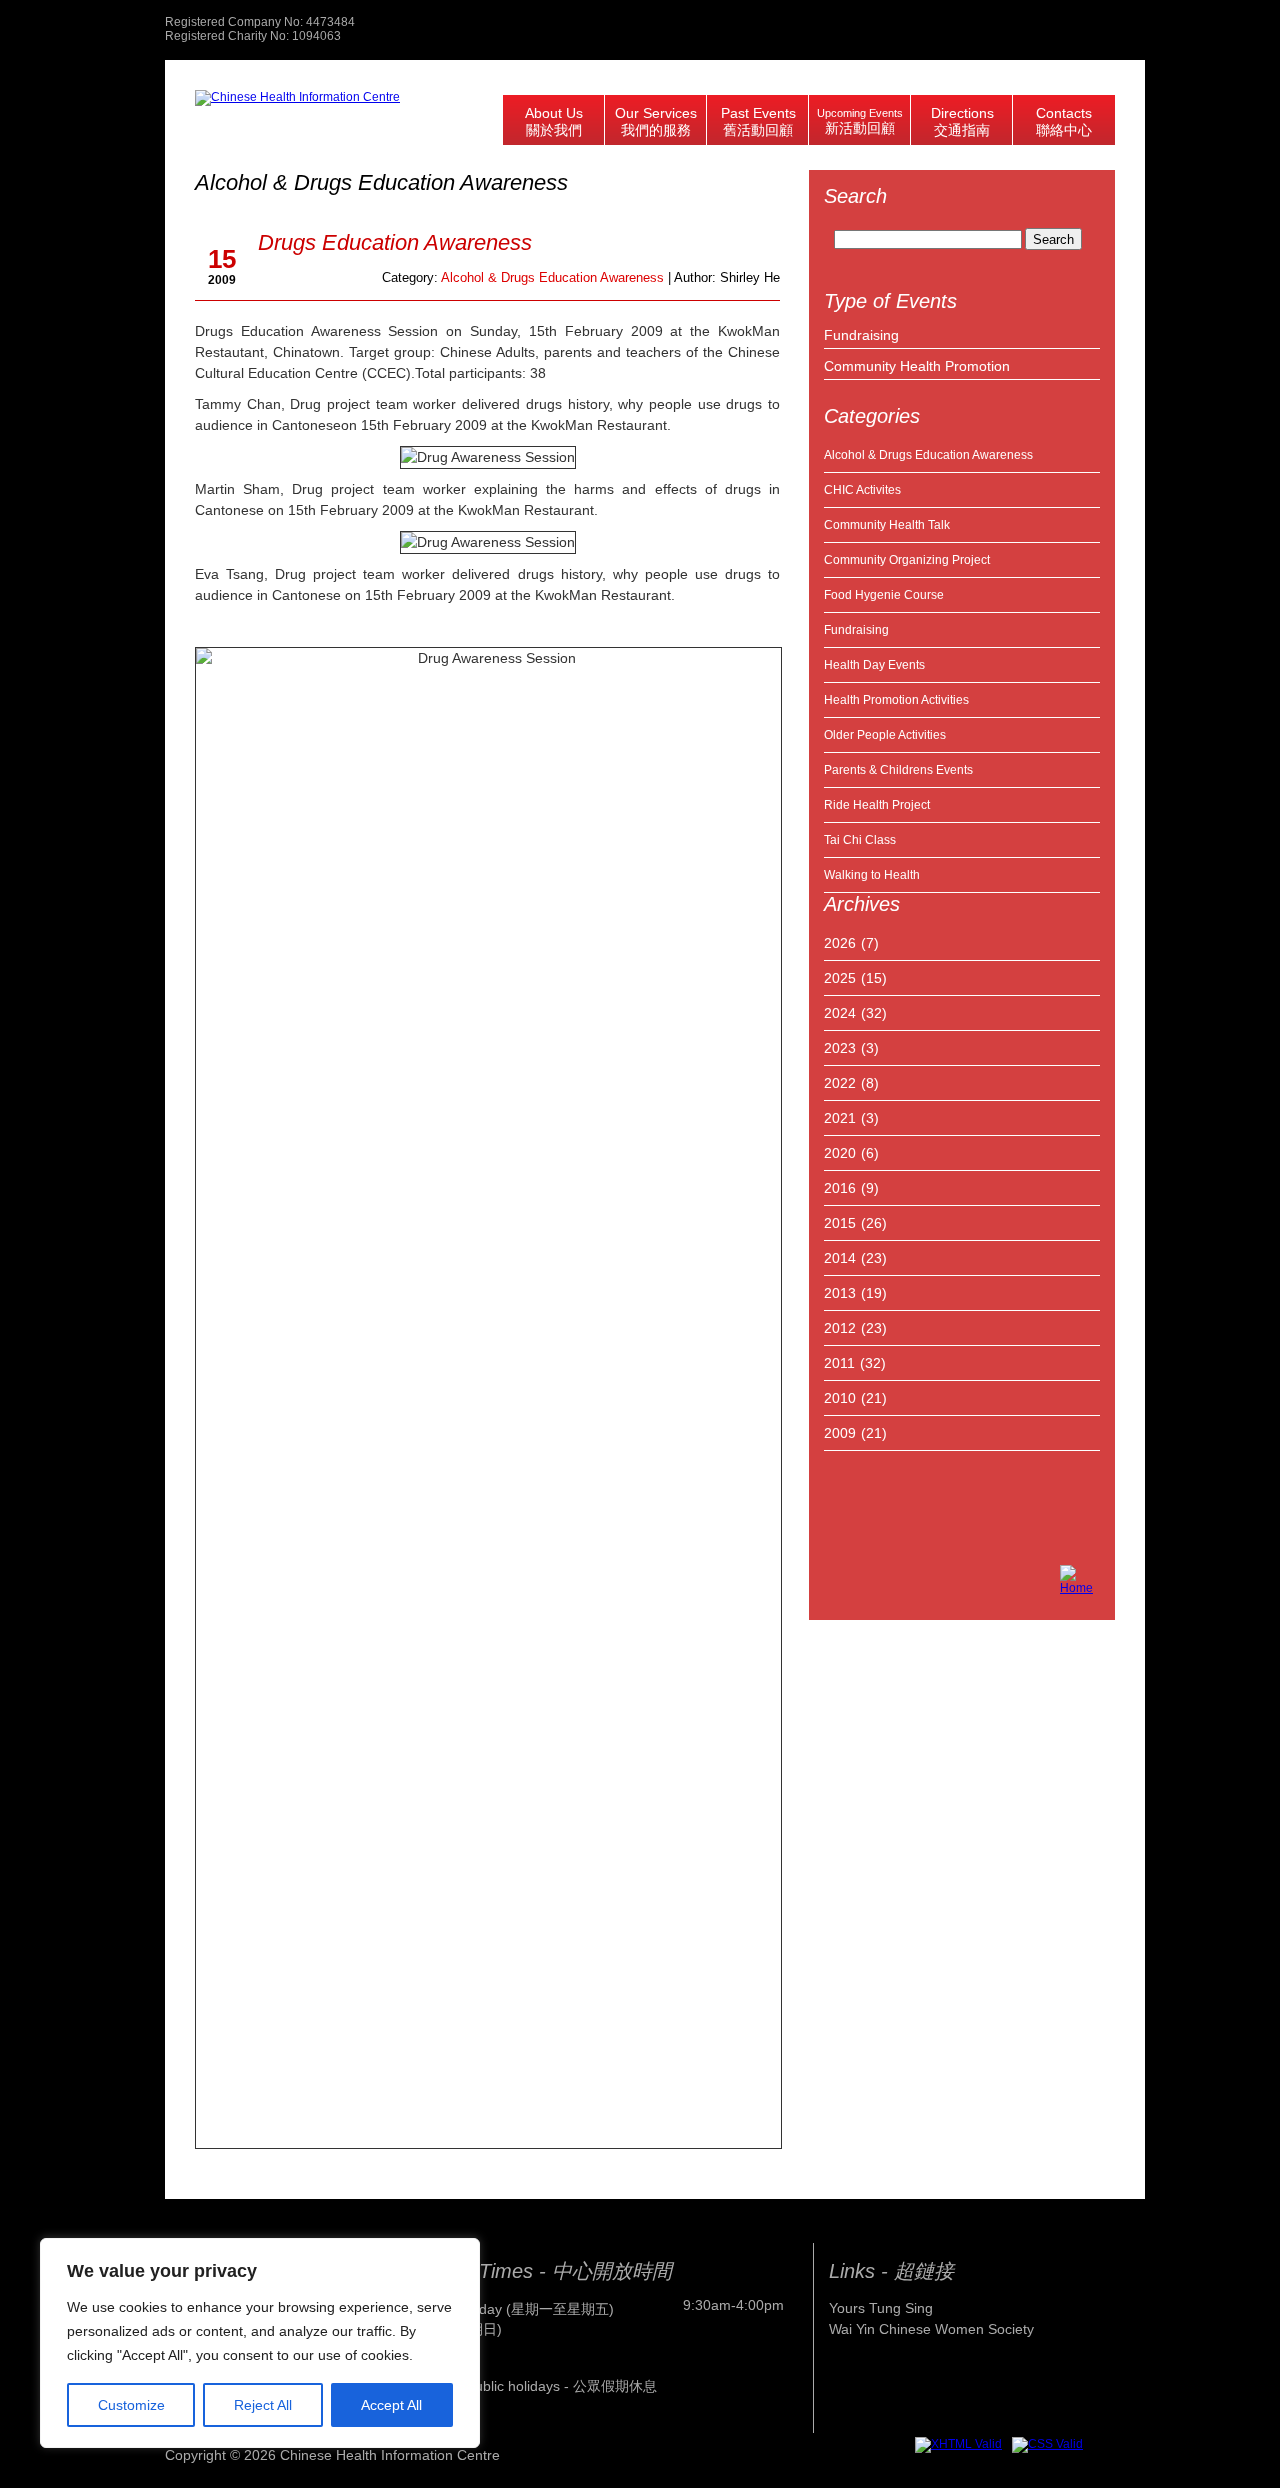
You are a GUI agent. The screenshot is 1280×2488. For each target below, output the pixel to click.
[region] (260, 2343)
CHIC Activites (862, 490)
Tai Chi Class (860, 840)
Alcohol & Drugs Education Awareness (928, 455)
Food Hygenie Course (884, 595)
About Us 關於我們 (554, 121)
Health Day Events (874, 665)
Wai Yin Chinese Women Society (931, 2329)
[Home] (1080, 1585)
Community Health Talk (887, 525)
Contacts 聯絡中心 (1064, 121)
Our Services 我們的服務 (656, 121)
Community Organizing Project (907, 560)
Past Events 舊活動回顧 (758, 121)
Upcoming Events (860, 121)
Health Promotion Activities (896, 700)
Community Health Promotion (917, 366)
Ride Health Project (877, 805)
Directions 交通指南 (962, 121)
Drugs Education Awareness (395, 242)
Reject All (263, 2405)
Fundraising (861, 335)
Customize (131, 2405)
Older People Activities (885, 735)
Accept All (391, 2405)
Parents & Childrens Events (898, 770)
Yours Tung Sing (881, 2308)
